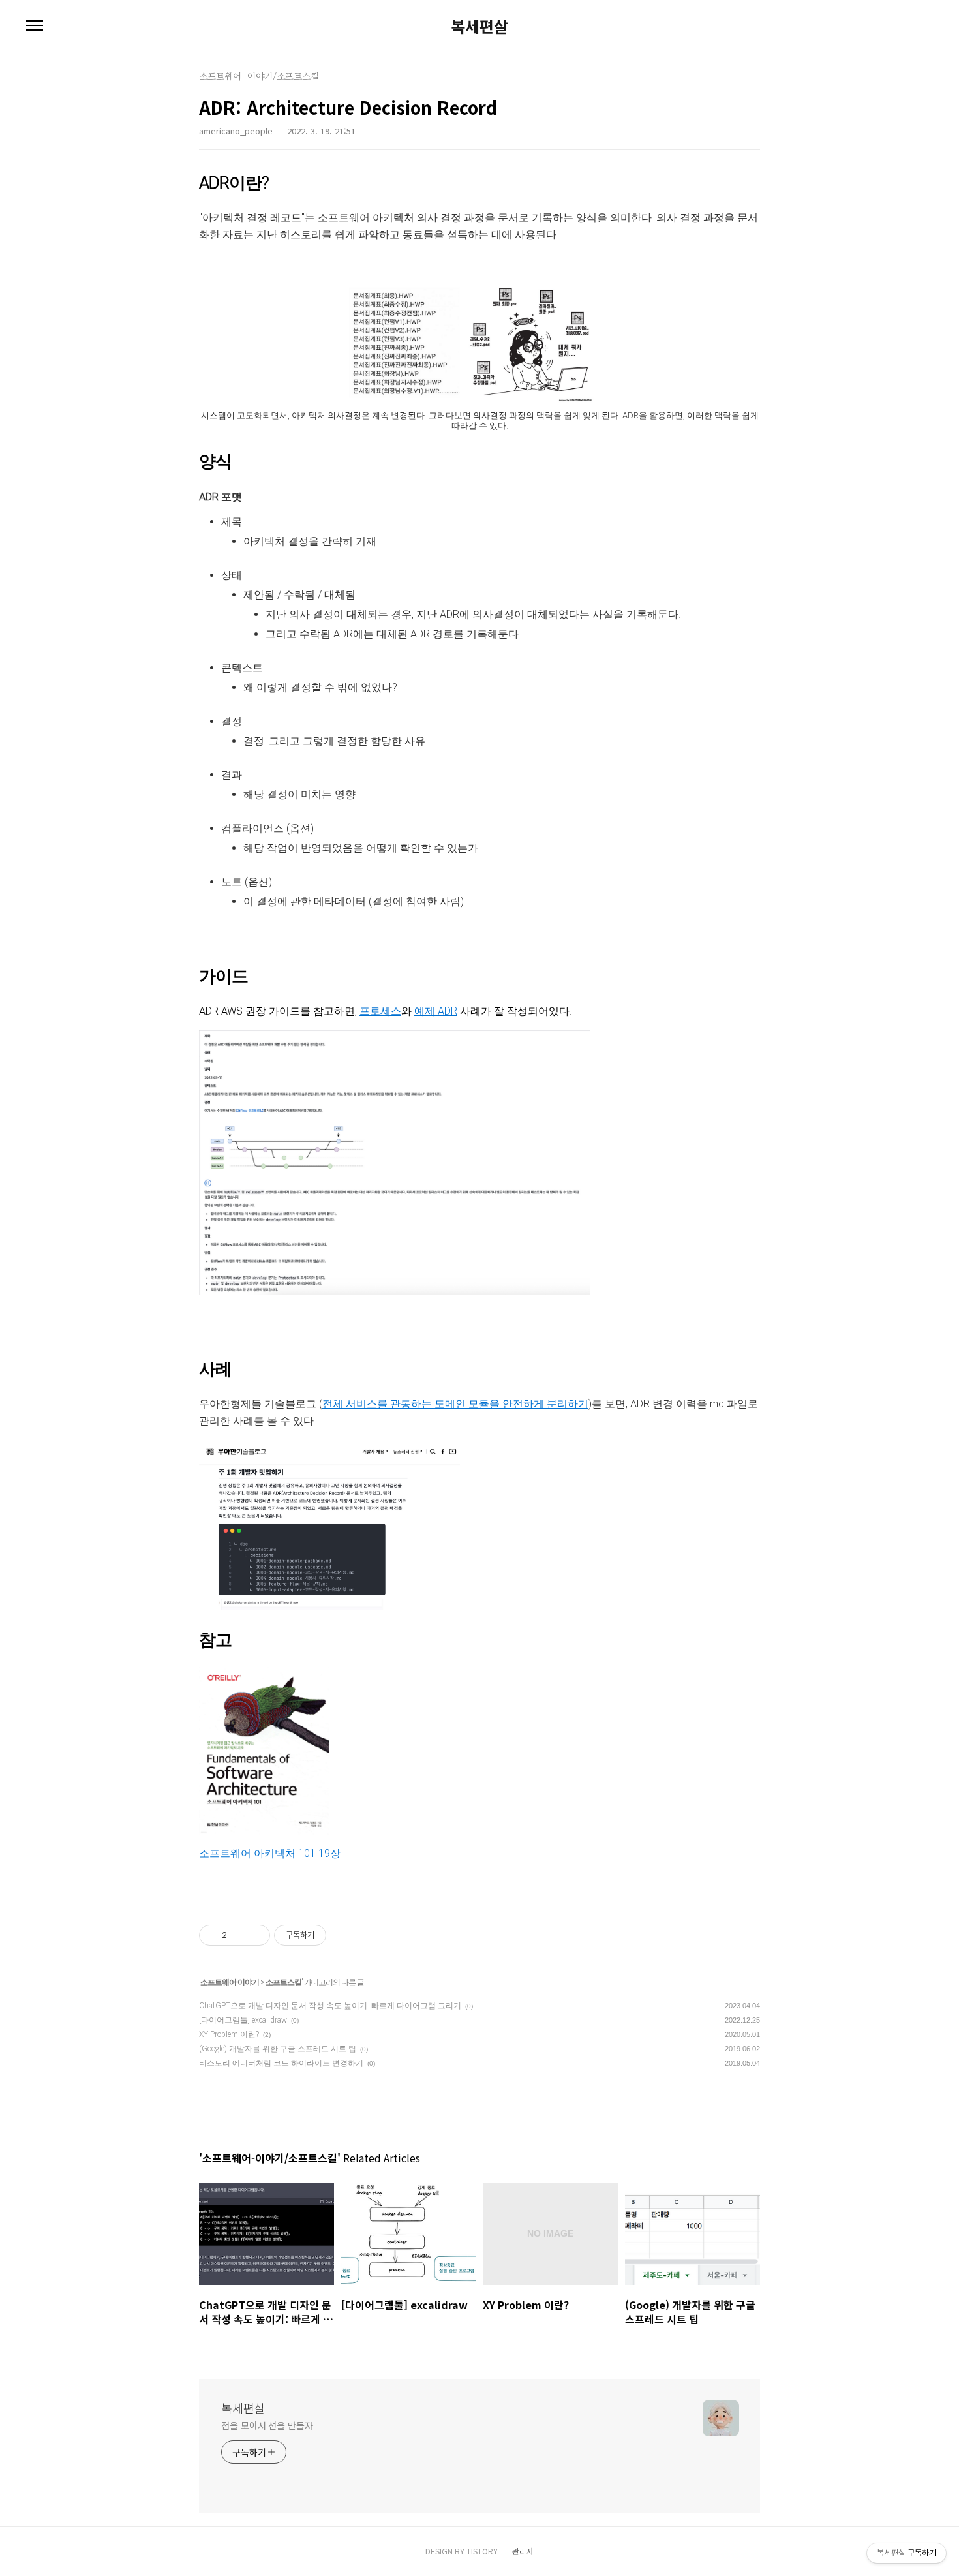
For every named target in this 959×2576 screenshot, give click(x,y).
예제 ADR (436, 1011)
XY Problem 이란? (229, 2034)
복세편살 (479, 26)
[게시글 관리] (255, 1935)
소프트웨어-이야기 (230, 1982)
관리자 (523, 2551)
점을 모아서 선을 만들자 (267, 2425)
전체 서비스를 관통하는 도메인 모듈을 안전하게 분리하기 (455, 1404)
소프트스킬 (283, 1982)
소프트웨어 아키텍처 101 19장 (270, 1853)
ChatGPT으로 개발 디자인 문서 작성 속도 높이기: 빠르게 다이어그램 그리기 (330, 2006)
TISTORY (482, 2551)
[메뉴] (35, 26)
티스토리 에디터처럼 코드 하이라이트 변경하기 (281, 2063)
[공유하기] (239, 1935)
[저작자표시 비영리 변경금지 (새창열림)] (344, 1935)
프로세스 (380, 1011)
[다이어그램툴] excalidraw (243, 2020)
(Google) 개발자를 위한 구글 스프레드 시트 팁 (278, 2049)
